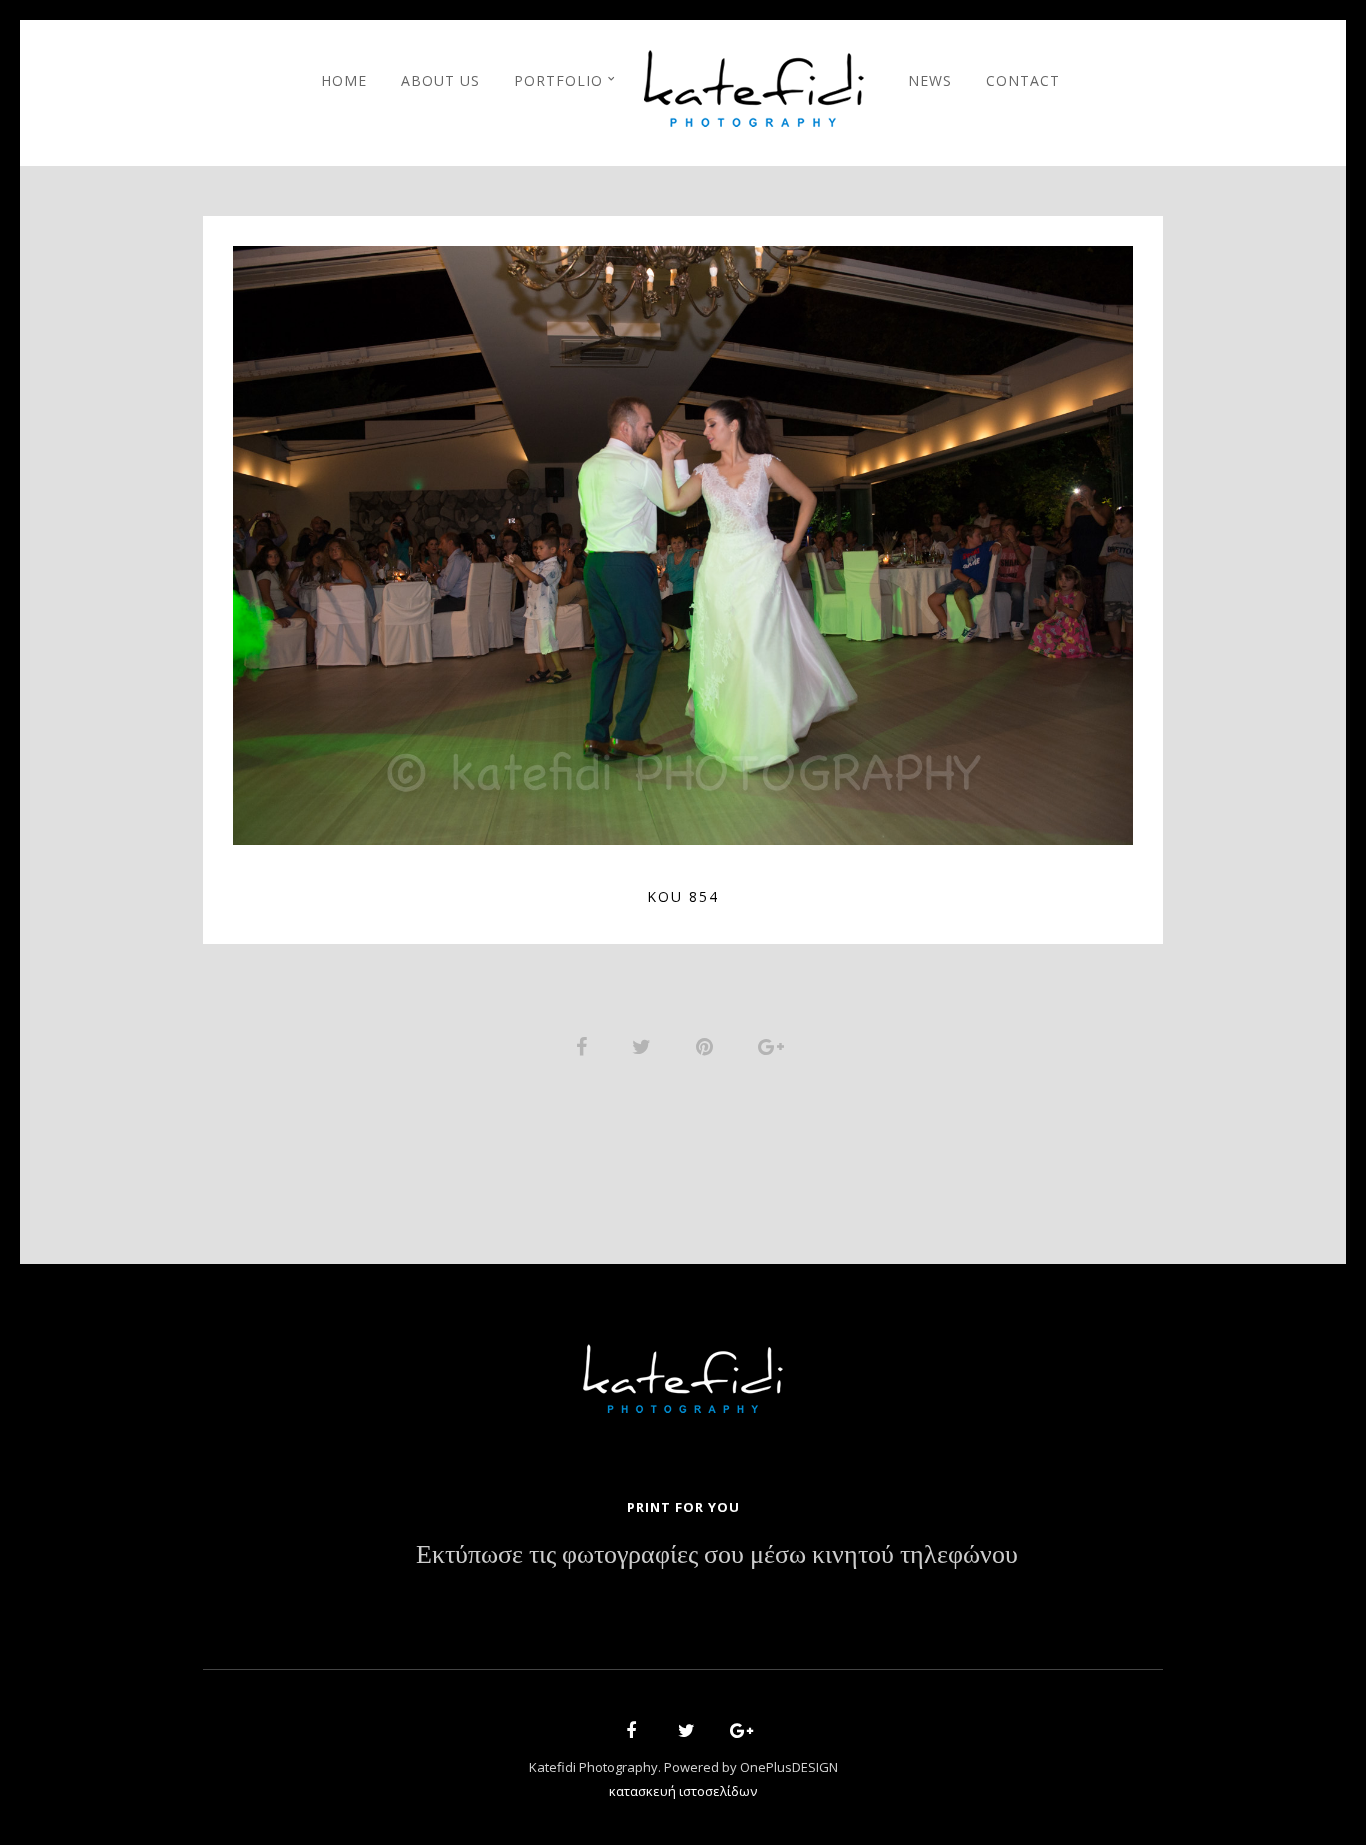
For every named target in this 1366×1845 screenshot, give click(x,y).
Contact (1023, 80)
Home (344, 80)
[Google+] (735, 1733)
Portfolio (558, 80)
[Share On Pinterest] (708, 1044)
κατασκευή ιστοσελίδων (683, 1791)
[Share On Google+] (774, 1044)
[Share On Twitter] (645, 1044)
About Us (440, 80)
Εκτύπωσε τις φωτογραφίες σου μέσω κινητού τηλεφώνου (717, 1555)
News (930, 80)
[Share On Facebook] (585, 1044)
